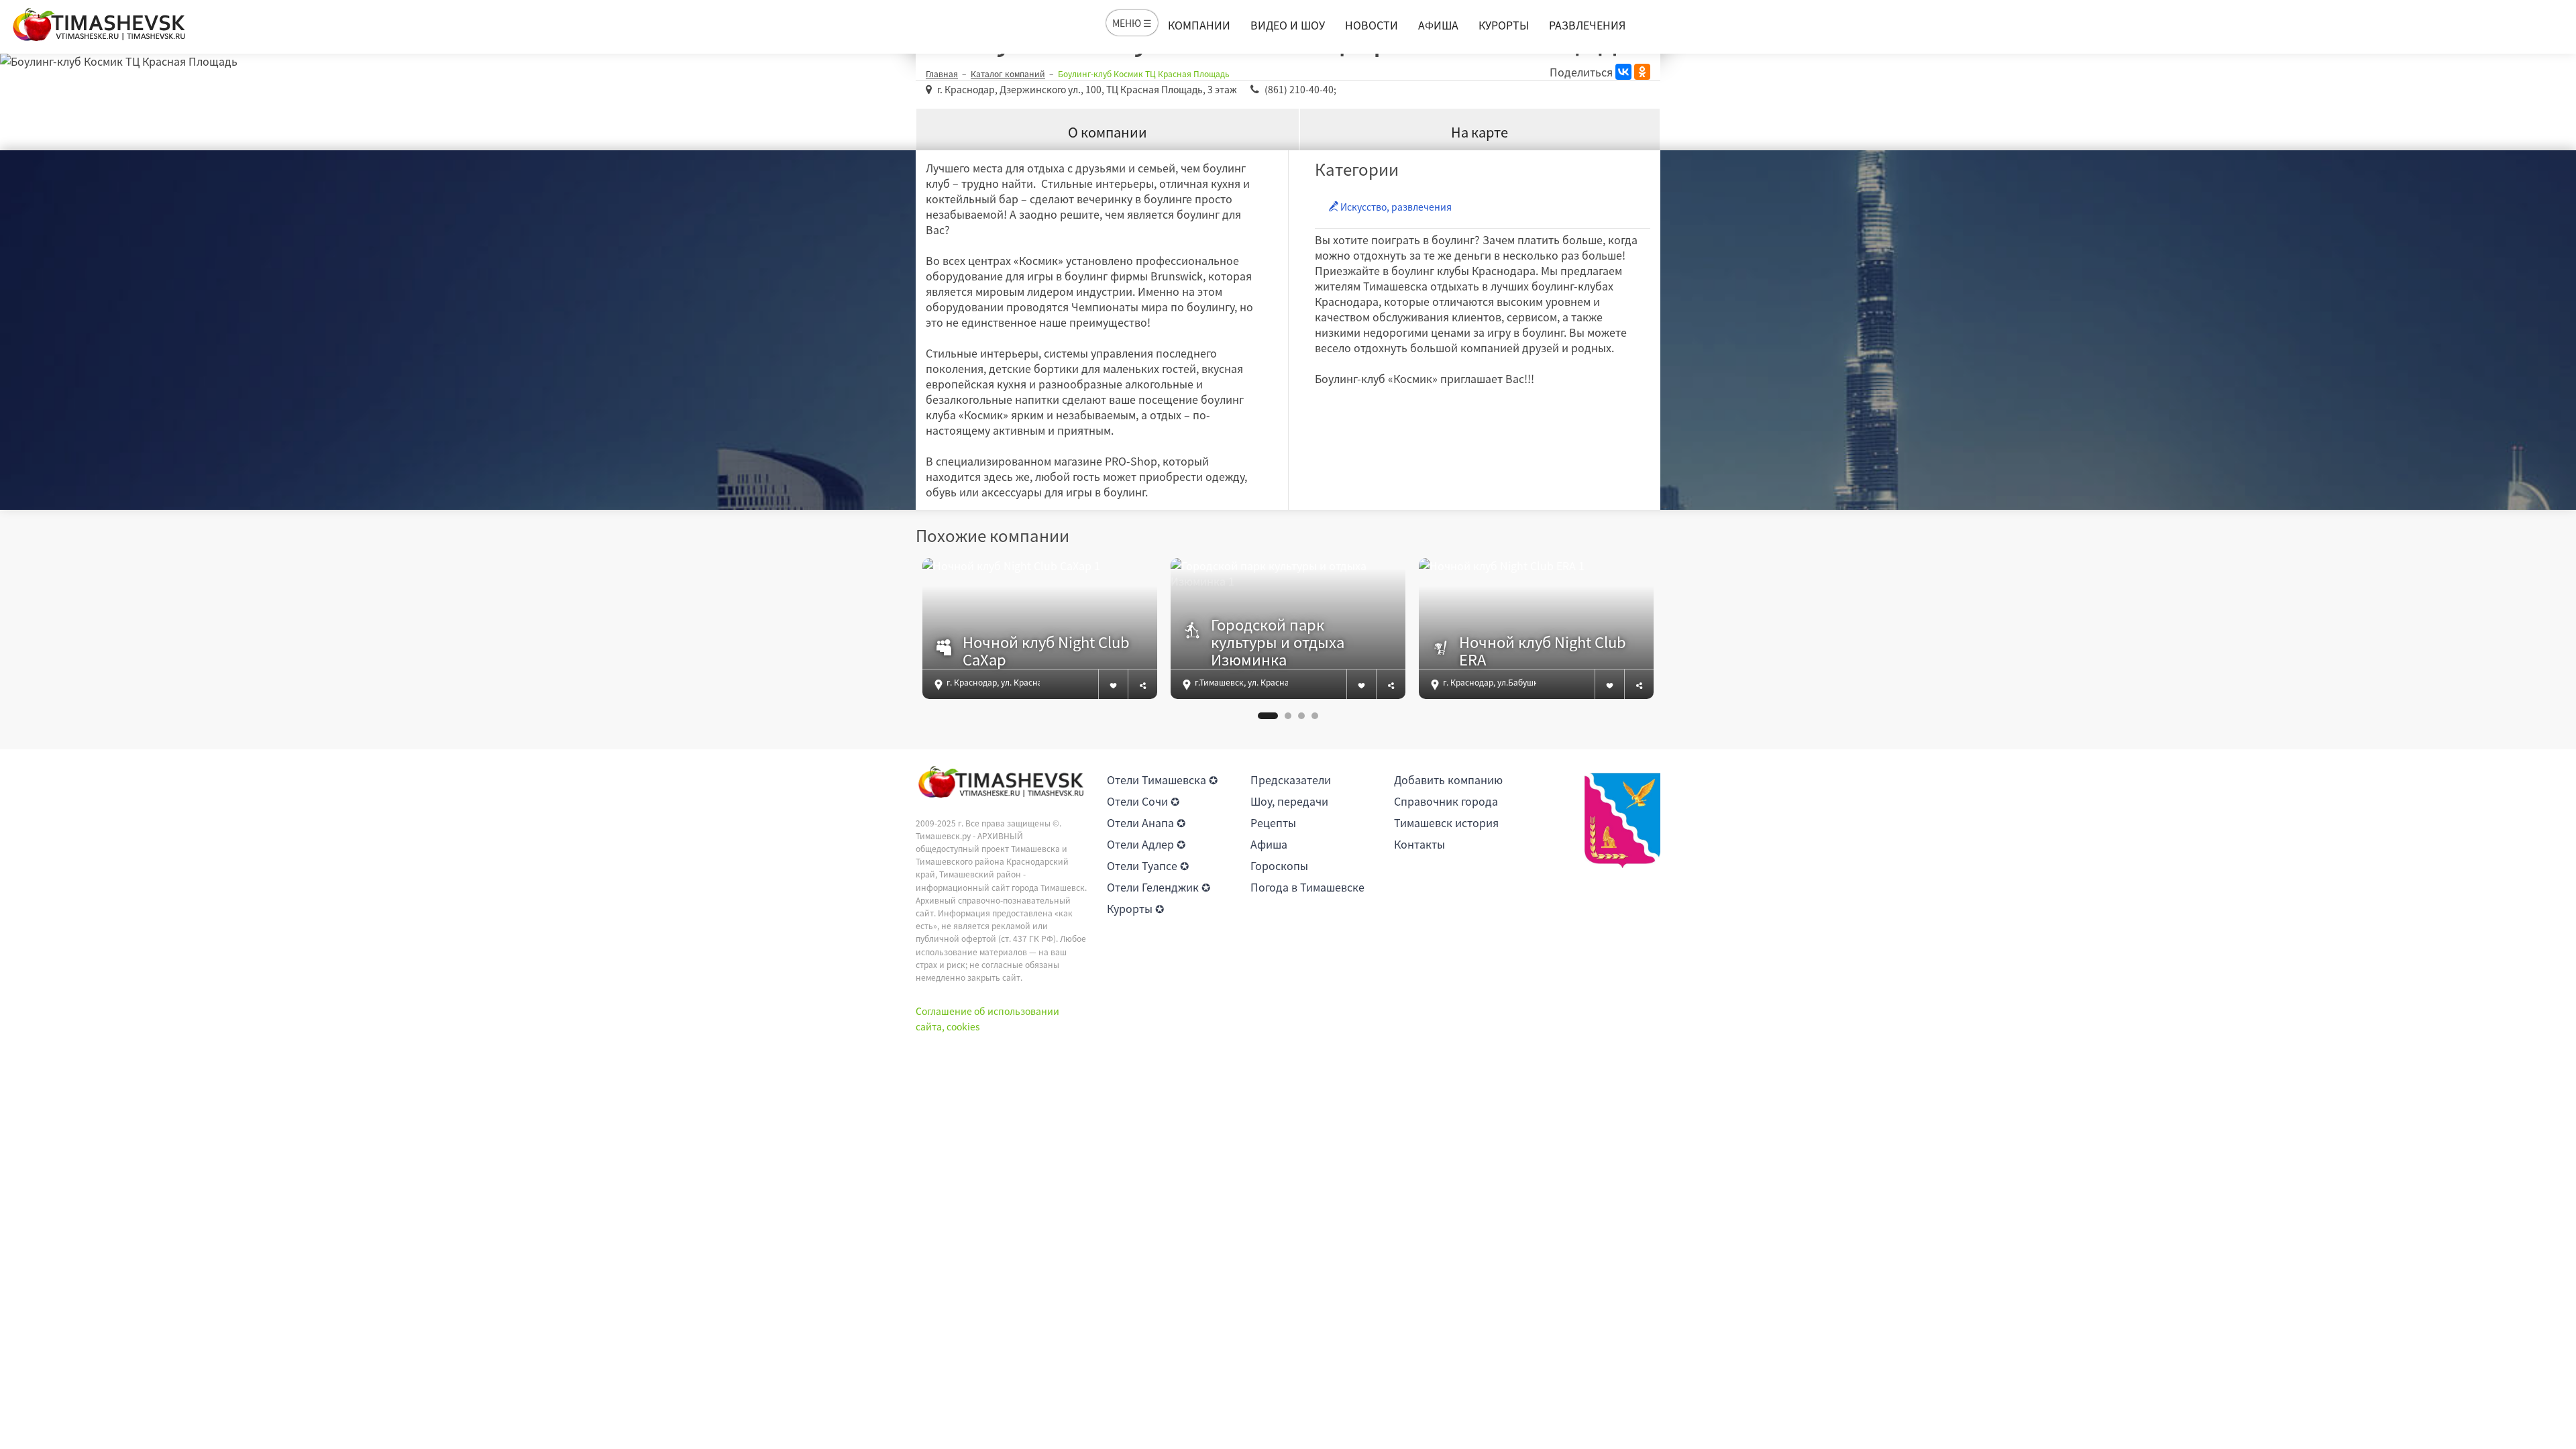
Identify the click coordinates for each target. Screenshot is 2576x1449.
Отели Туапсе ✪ (1148, 865)
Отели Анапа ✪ (1146, 822)
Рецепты (1273, 822)
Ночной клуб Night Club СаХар (1046, 651)
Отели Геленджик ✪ (1159, 887)
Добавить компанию (1448, 780)
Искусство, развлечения (1395, 207)
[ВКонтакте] (1623, 72)
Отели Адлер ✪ (1146, 844)
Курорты (1504, 25)
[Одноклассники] (1642, 72)
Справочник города (1446, 801)
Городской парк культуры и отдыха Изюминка (1278, 642)
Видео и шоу (1288, 25)
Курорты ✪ (1135, 908)
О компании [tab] (1108, 132)
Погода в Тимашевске (1307, 887)
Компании (1199, 25)
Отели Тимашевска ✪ (1162, 780)
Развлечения (1587, 25)
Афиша (1438, 25)
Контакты (1419, 844)
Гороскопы (1279, 865)
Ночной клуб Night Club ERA (1543, 651)
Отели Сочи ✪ (1143, 801)
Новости (1372, 25)
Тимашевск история (1446, 822)
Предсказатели (1291, 780)
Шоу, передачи (1289, 801)
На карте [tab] (1480, 132)
